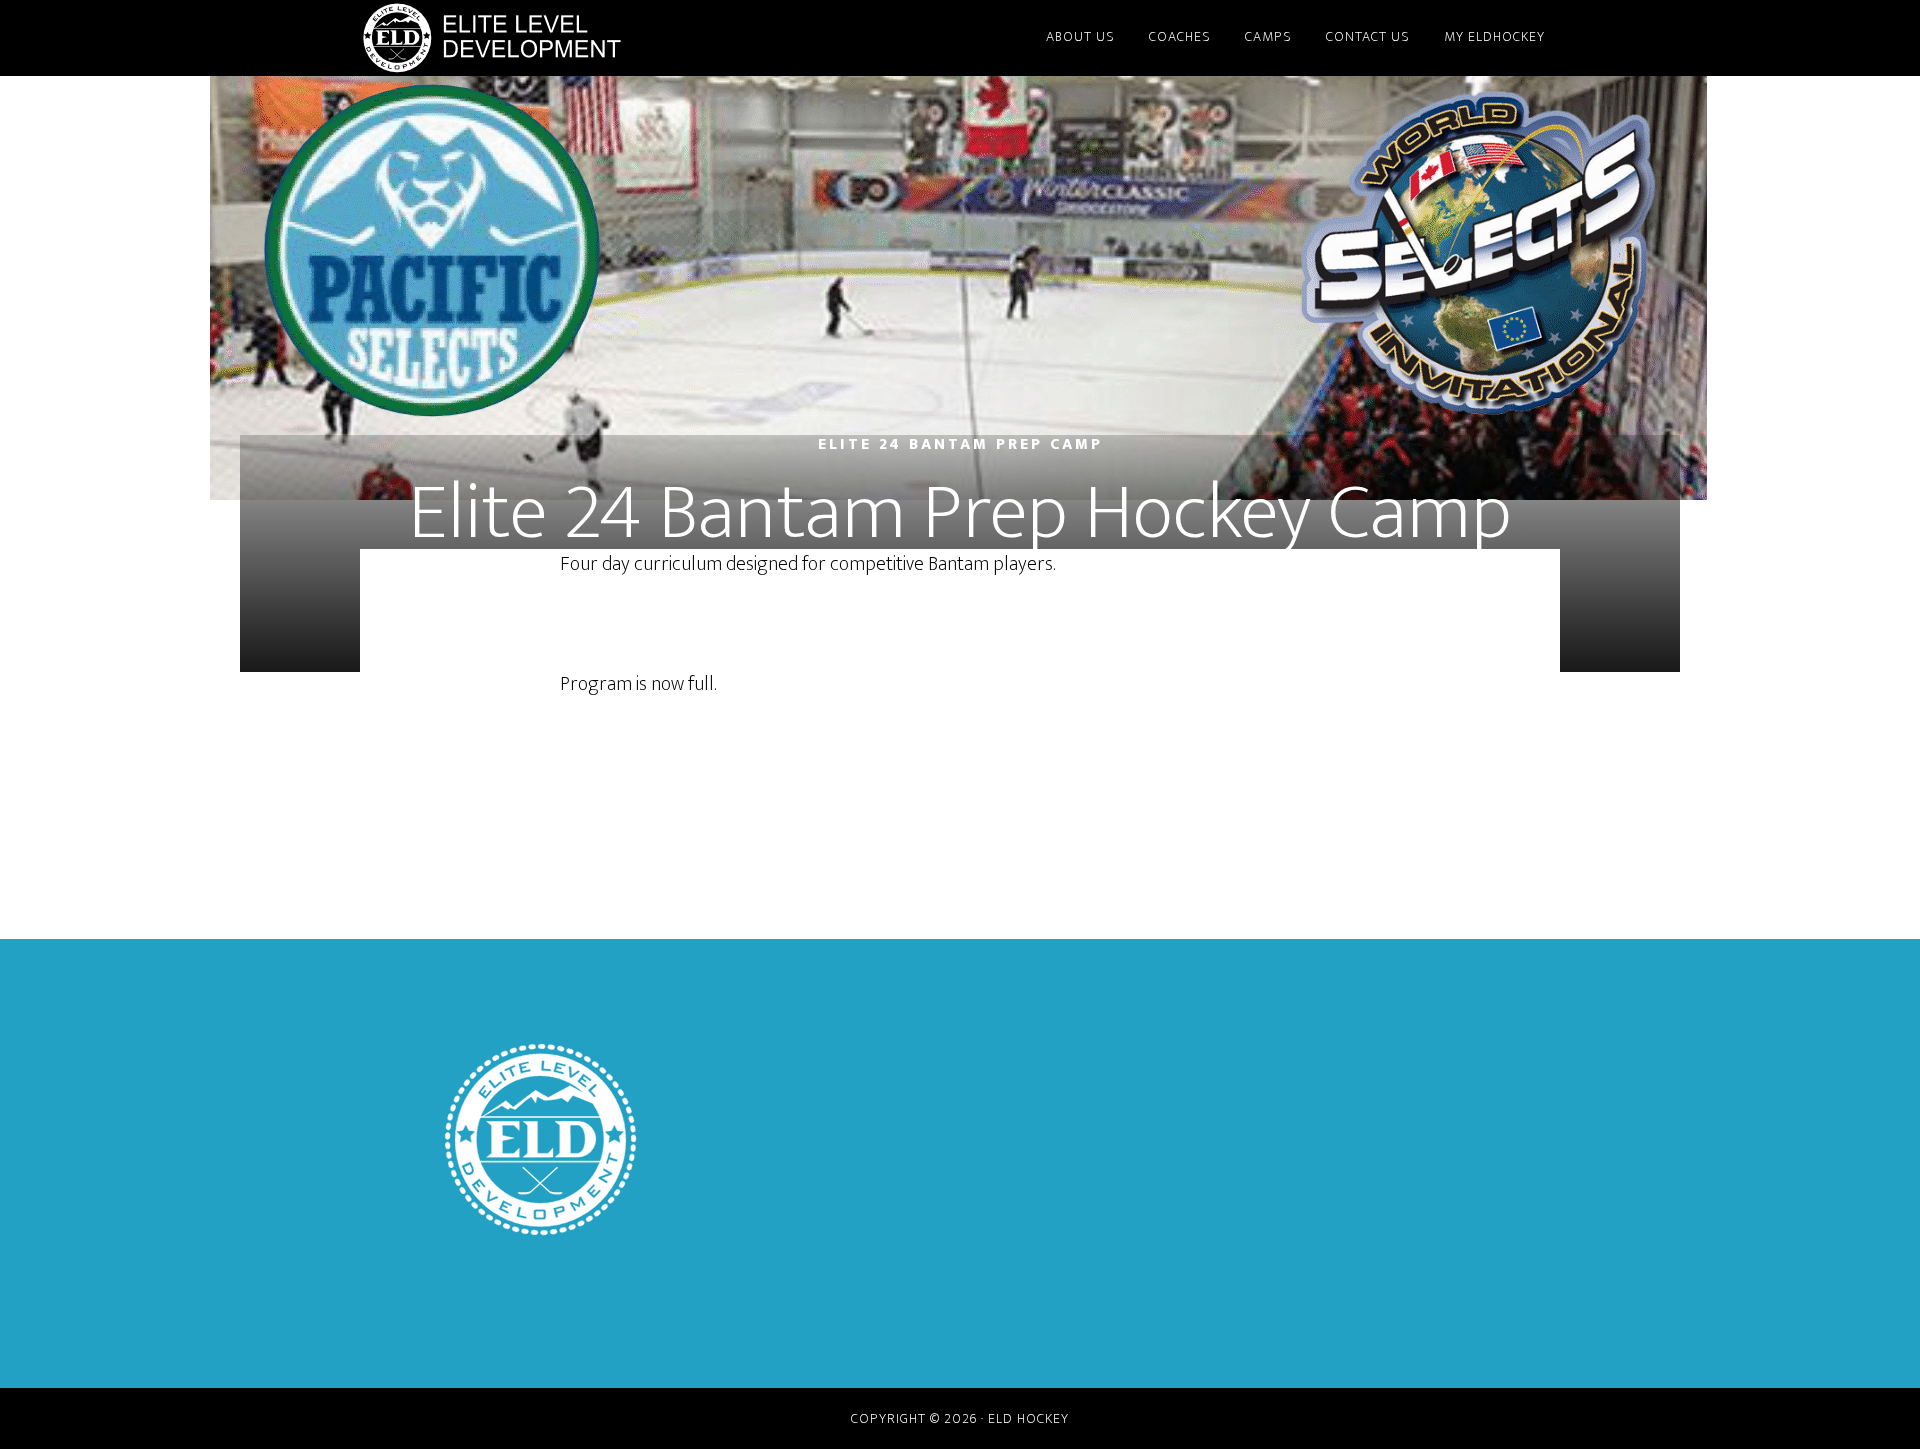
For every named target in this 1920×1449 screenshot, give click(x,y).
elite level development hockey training (540, 38)
